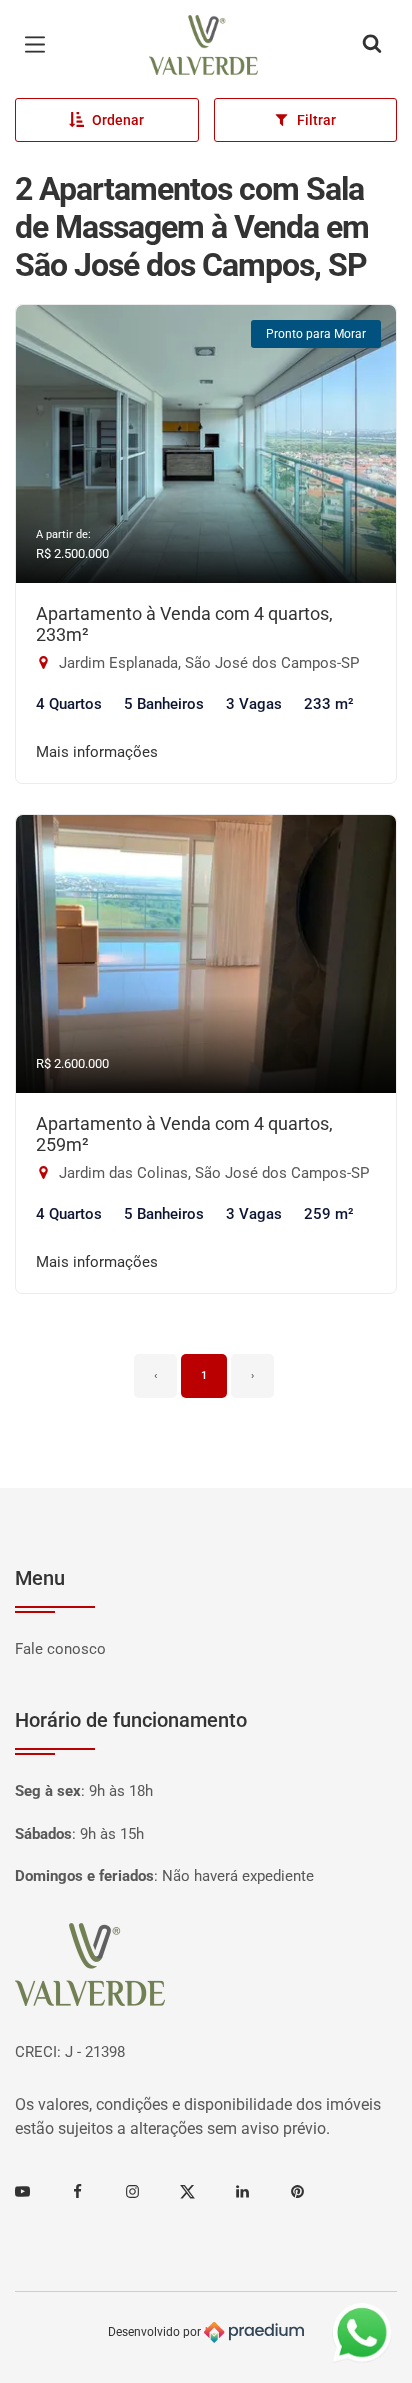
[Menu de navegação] (40, 45)
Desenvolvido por (156, 2332)
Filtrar (316, 120)
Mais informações (97, 752)
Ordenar (118, 120)
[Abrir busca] (372, 45)
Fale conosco (60, 1649)
